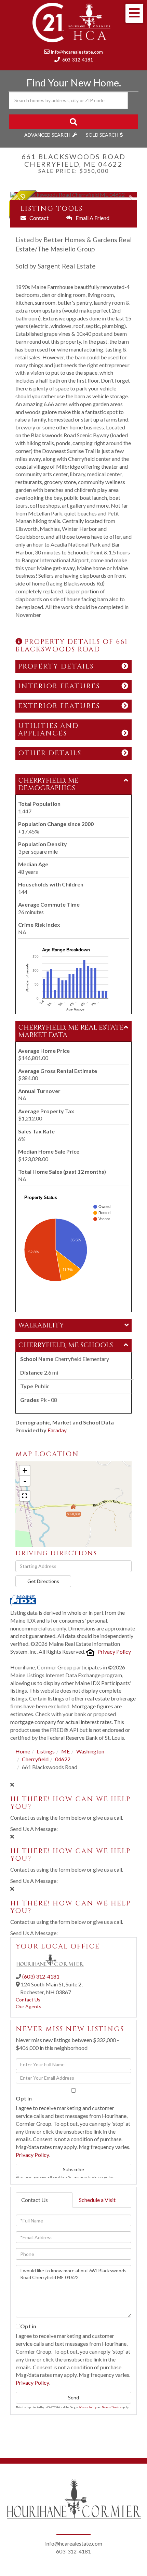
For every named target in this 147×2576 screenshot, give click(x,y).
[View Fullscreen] (25, 1496)
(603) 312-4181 (41, 1976)
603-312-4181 (78, 60)
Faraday (57, 1430)
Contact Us (28, 2000)
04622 (63, 1759)
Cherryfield (35, 1759)
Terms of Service (112, 2407)
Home (23, 1751)
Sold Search (102, 135)
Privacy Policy (114, 1651)
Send (73, 2398)
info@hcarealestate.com (77, 52)
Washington (90, 1751)
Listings (46, 1751)
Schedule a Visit (97, 2200)
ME (65, 1751)
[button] (73, 122)
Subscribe (73, 2169)
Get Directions (43, 1581)
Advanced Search (47, 135)
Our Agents (29, 2006)
